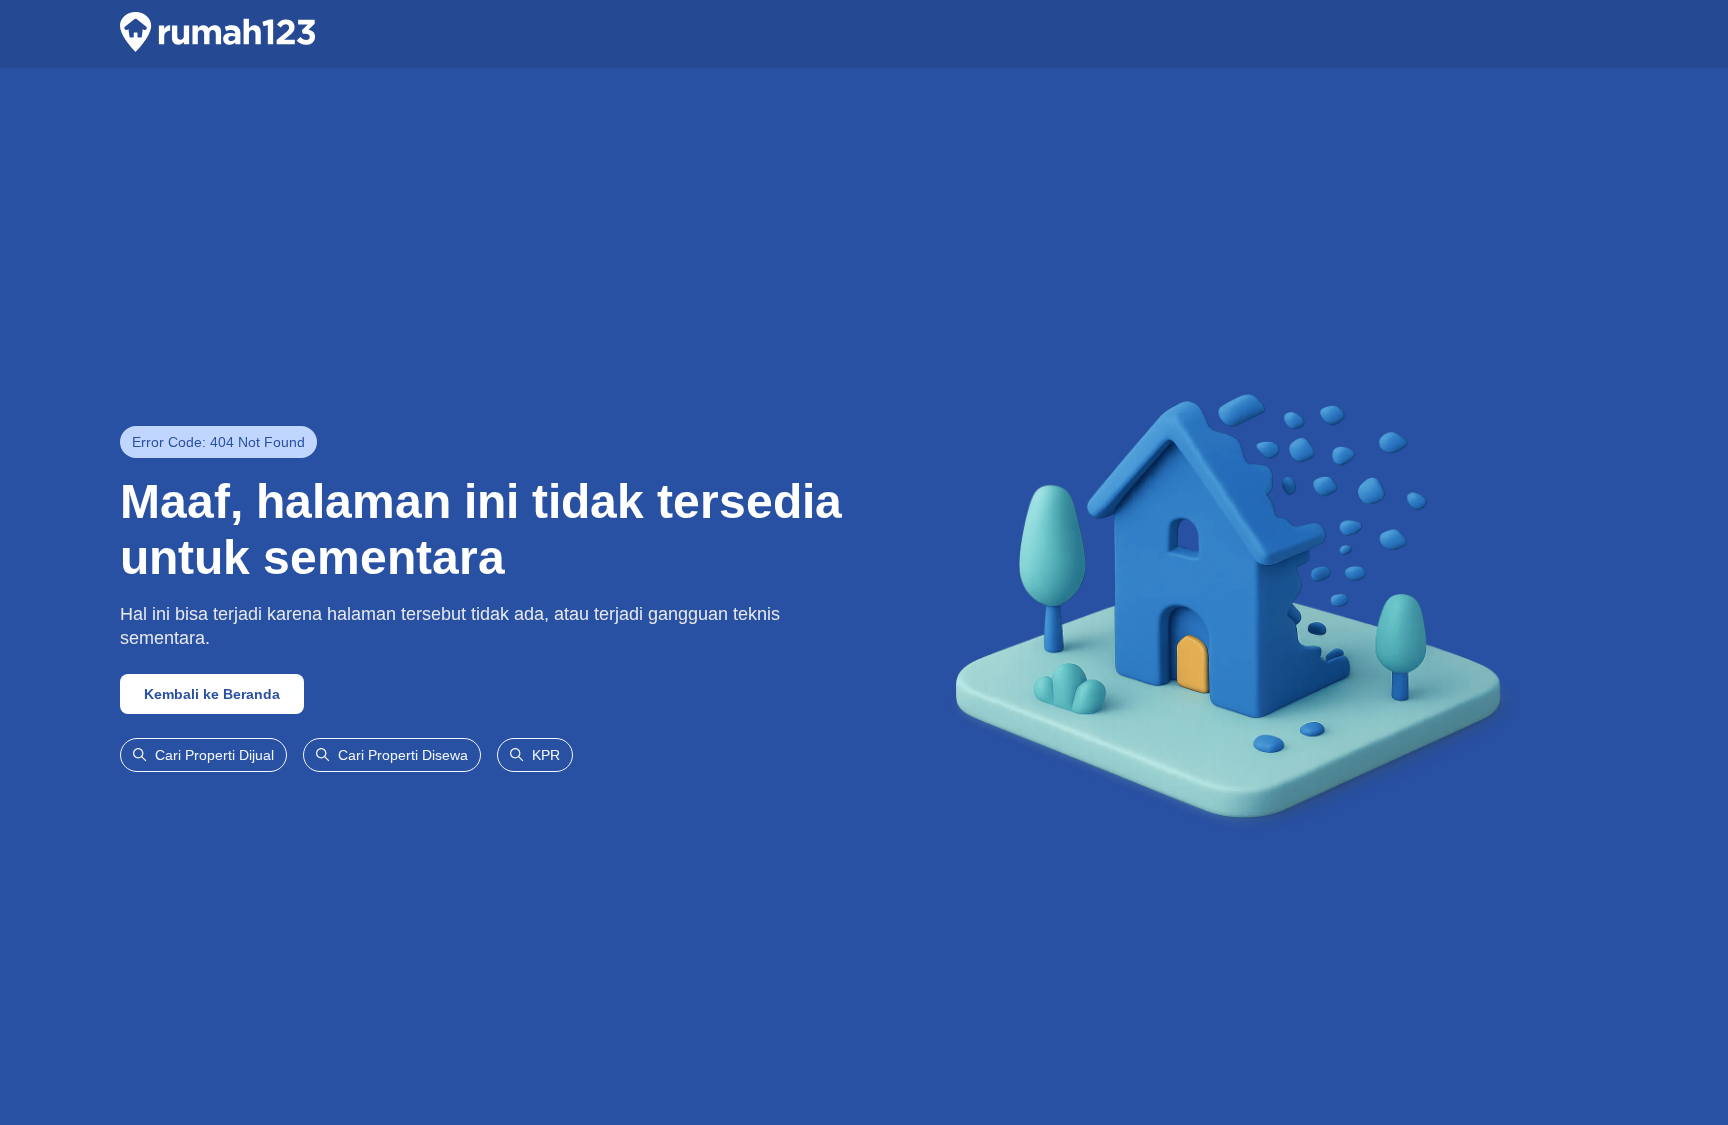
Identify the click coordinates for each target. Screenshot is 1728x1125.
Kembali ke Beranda (212, 694)
